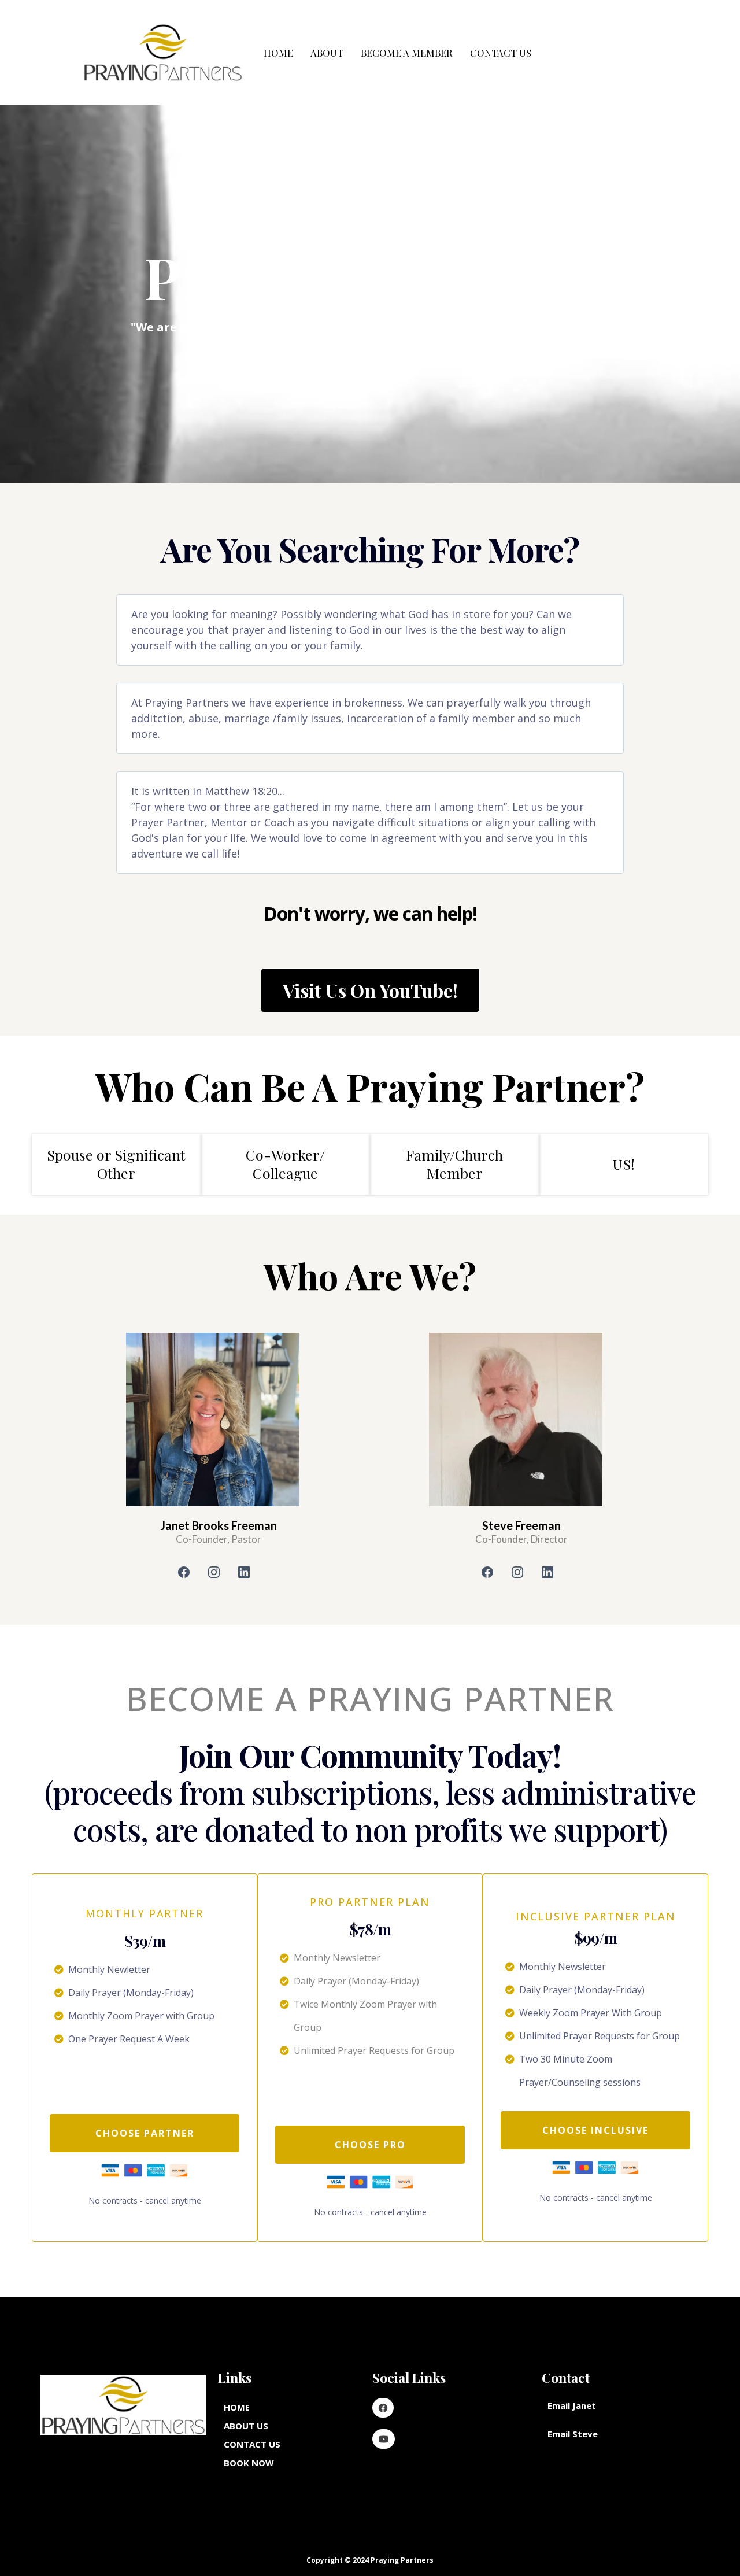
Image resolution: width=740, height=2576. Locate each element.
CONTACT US (501, 53)
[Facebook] (184, 1572)
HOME (278, 53)
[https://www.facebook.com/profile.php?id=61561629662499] (383, 2408)
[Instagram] (214, 1572)
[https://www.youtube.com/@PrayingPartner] (384, 2439)
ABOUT (327, 53)
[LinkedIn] (244, 1572)
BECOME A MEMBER (407, 53)
